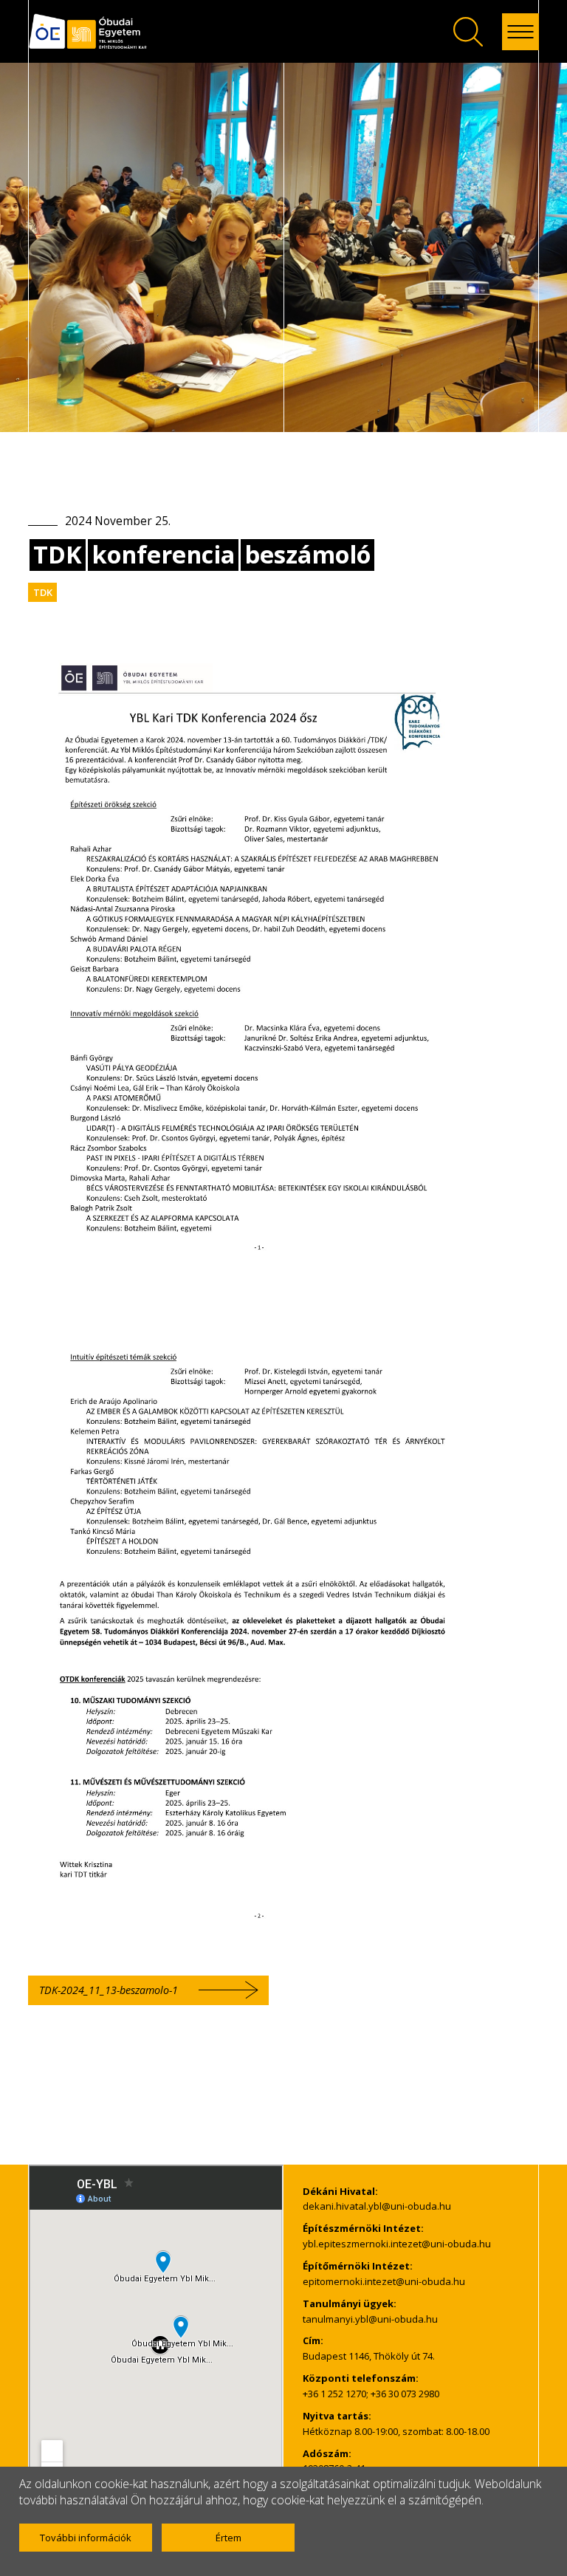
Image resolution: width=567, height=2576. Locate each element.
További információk (86, 2538)
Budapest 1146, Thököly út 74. (369, 2356)
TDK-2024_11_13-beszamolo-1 (109, 1990)
